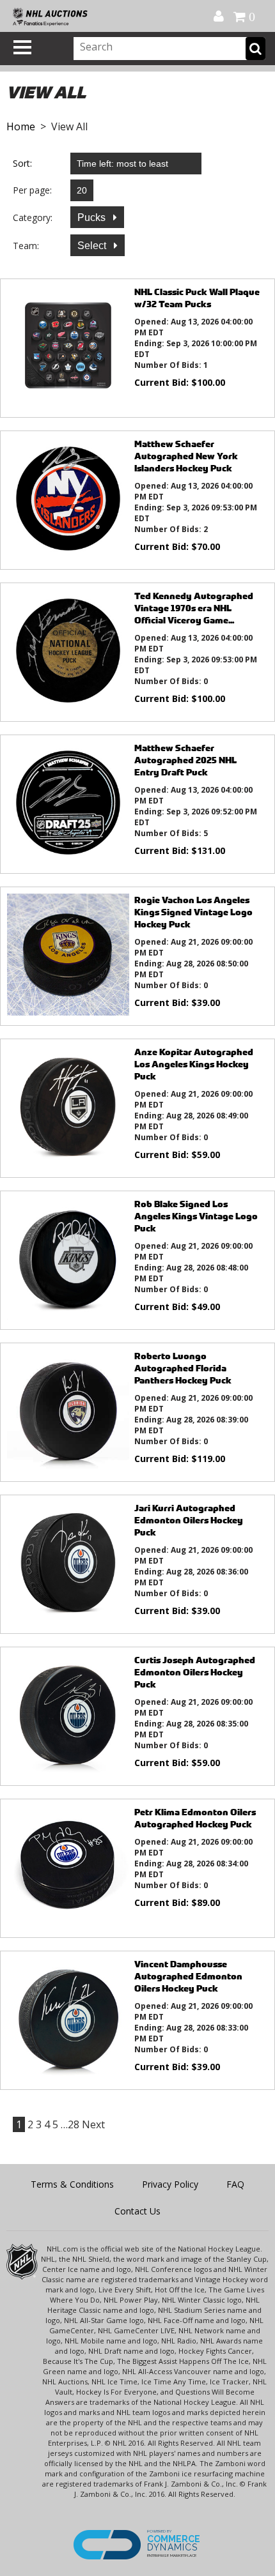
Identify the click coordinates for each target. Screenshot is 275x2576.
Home (21, 126)
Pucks (93, 217)
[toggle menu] (22, 47)
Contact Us (137, 2211)
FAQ (235, 2184)
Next (93, 2124)
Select (93, 246)
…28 (70, 2124)
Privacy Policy (170, 2184)
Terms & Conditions (72, 2184)
